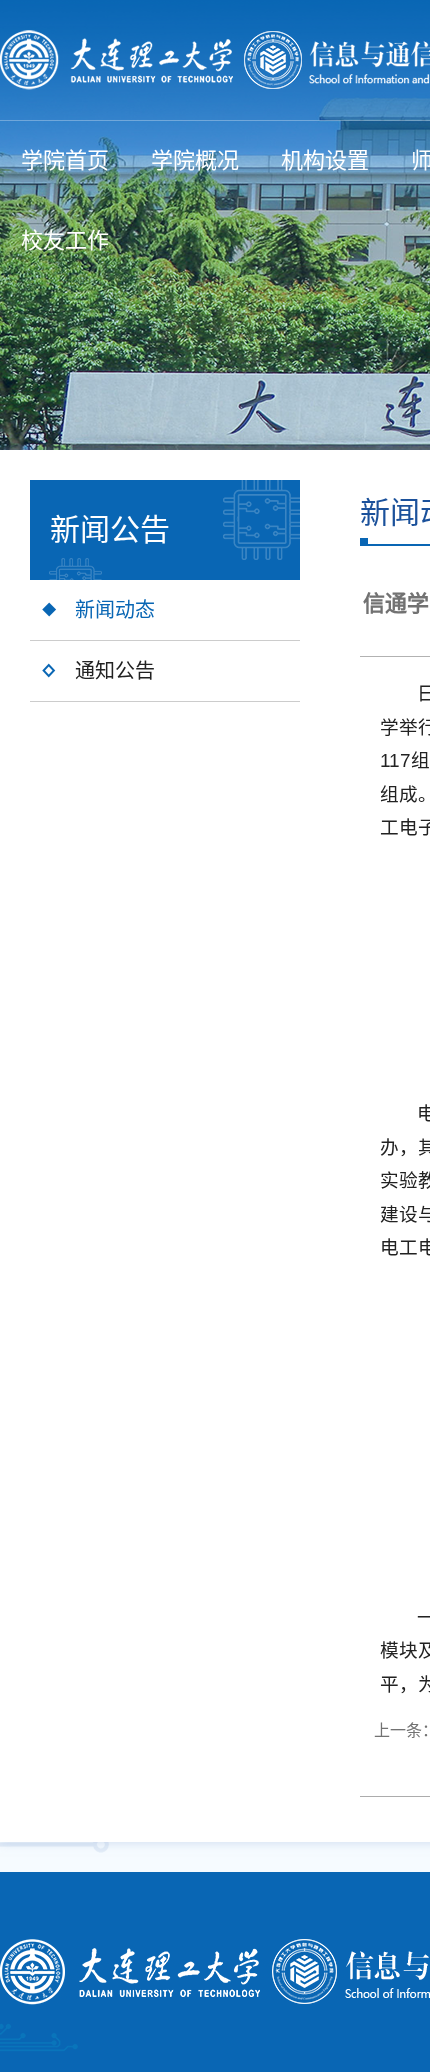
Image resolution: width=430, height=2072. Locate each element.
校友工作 (65, 240)
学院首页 (65, 160)
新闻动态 (115, 610)
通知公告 (115, 671)
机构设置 (325, 160)
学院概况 (195, 160)
